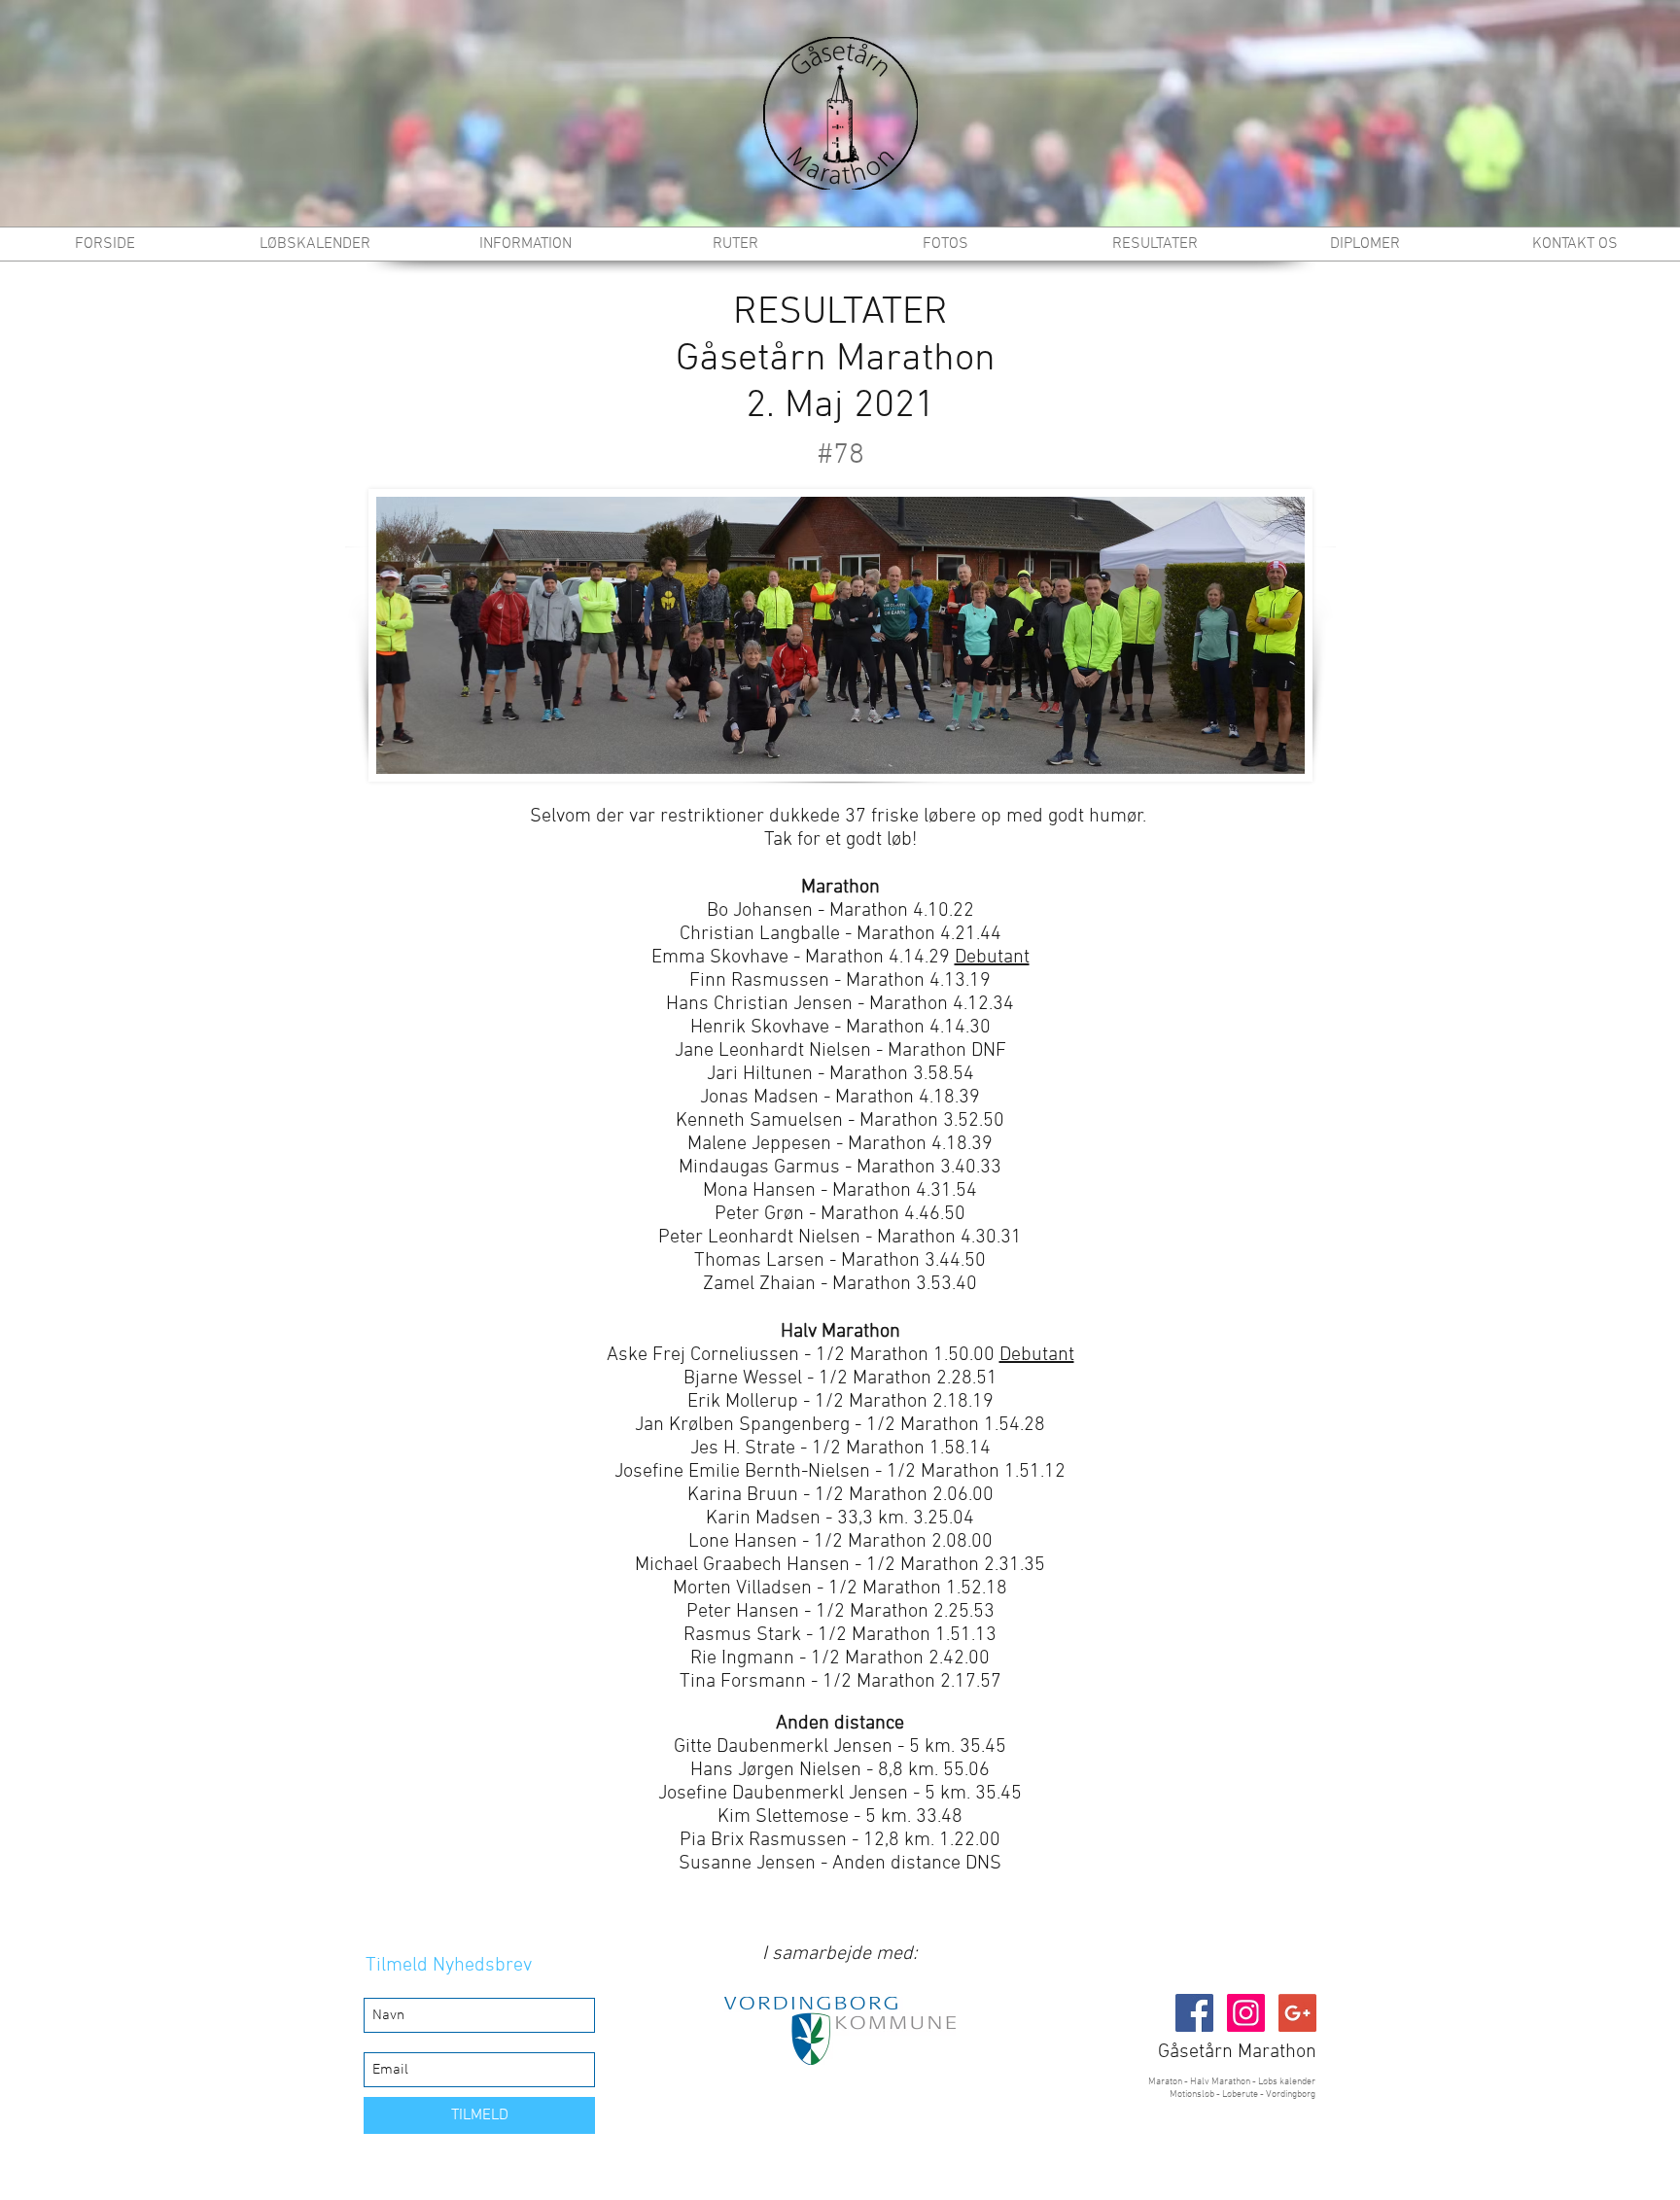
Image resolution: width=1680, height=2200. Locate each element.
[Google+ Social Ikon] (1297, 2013)
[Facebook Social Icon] (1194, 2013)
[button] (735, 244)
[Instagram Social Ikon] (1246, 2013)
